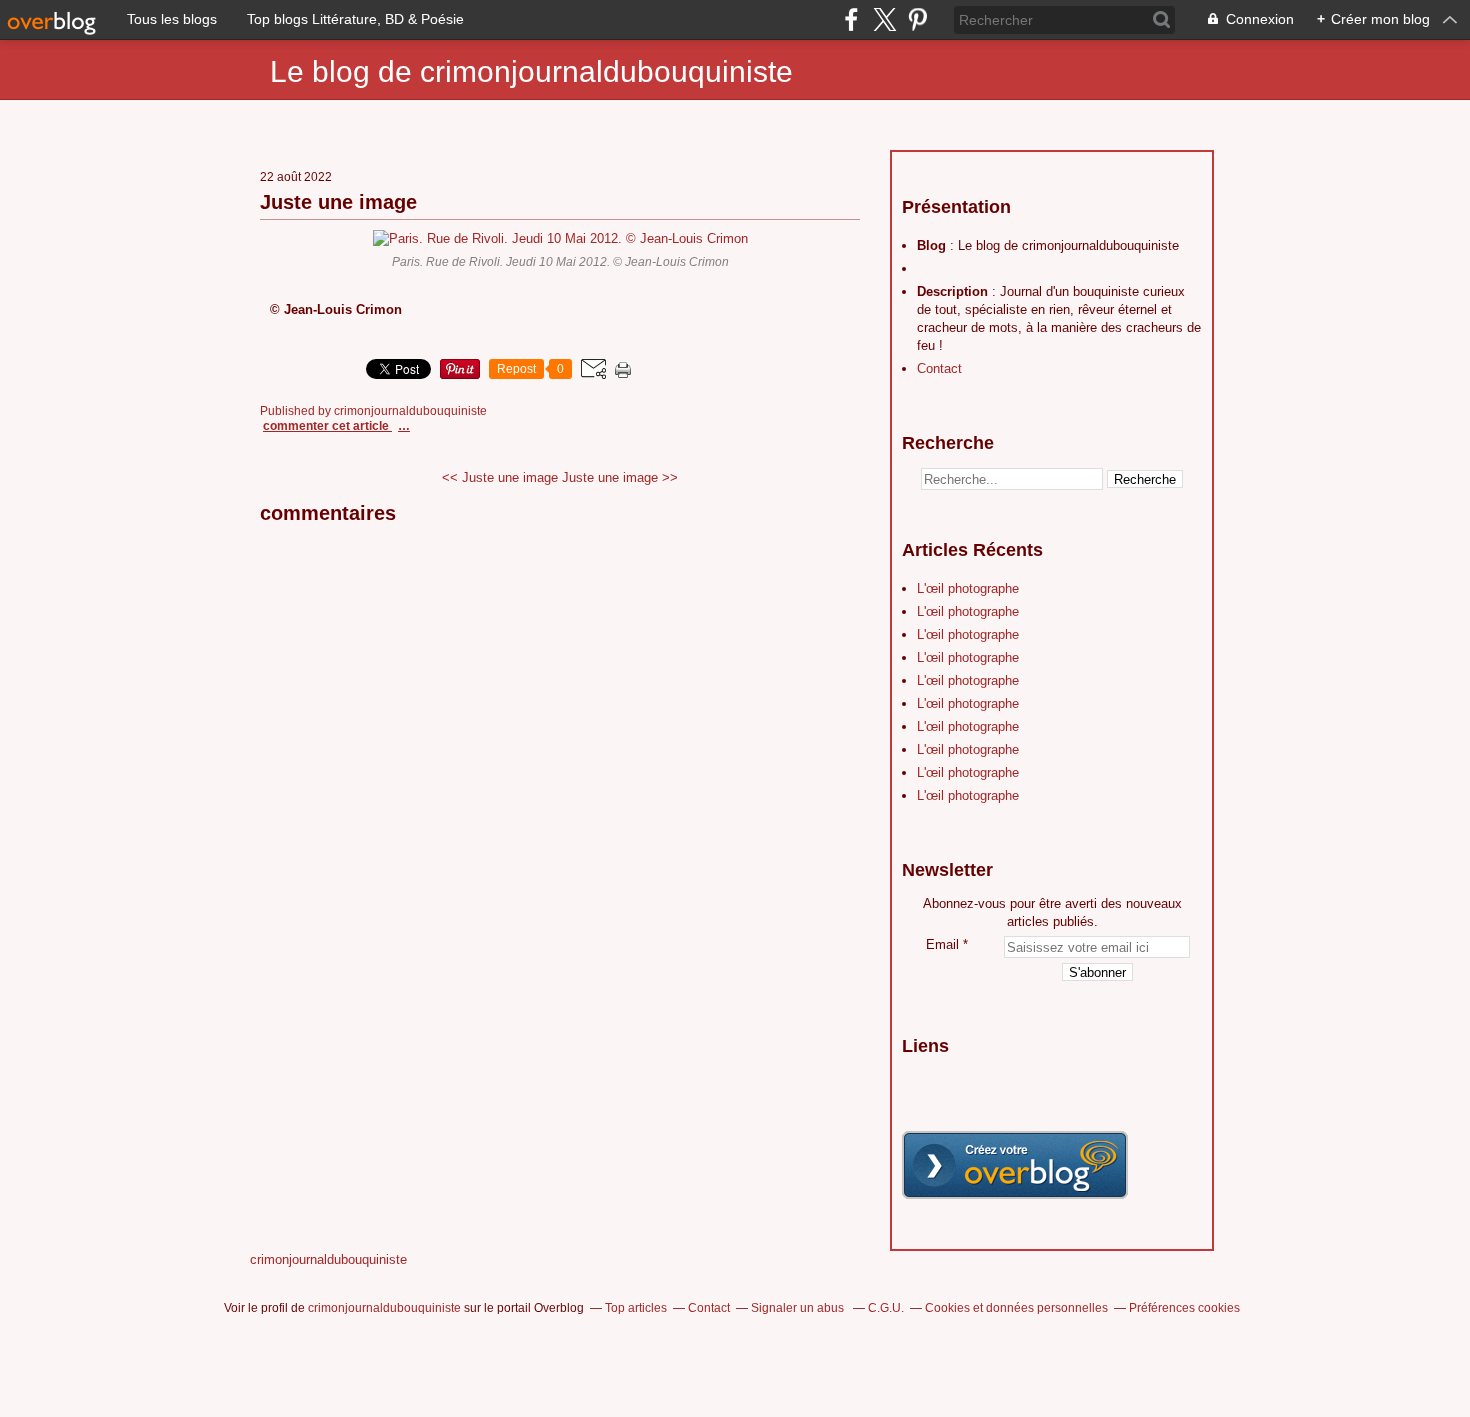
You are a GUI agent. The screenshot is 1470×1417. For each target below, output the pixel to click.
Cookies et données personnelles (1016, 1308)
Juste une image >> (620, 477)
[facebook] (851, 19)
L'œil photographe (968, 588)
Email (942, 944)
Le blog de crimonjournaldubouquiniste (531, 71)
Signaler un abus (799, 1308)
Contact (939, 368)
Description (954, 291)
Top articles (636, 1308)
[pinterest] (917, 19)
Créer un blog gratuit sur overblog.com (1015, 1165)
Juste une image (338, 202)
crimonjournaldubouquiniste (328, 1259)
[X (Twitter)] (884, 19)
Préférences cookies (1184, 1308)
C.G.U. (886, 1308)
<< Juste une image (500, 477)
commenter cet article (327, 426)
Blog (931, 245)
